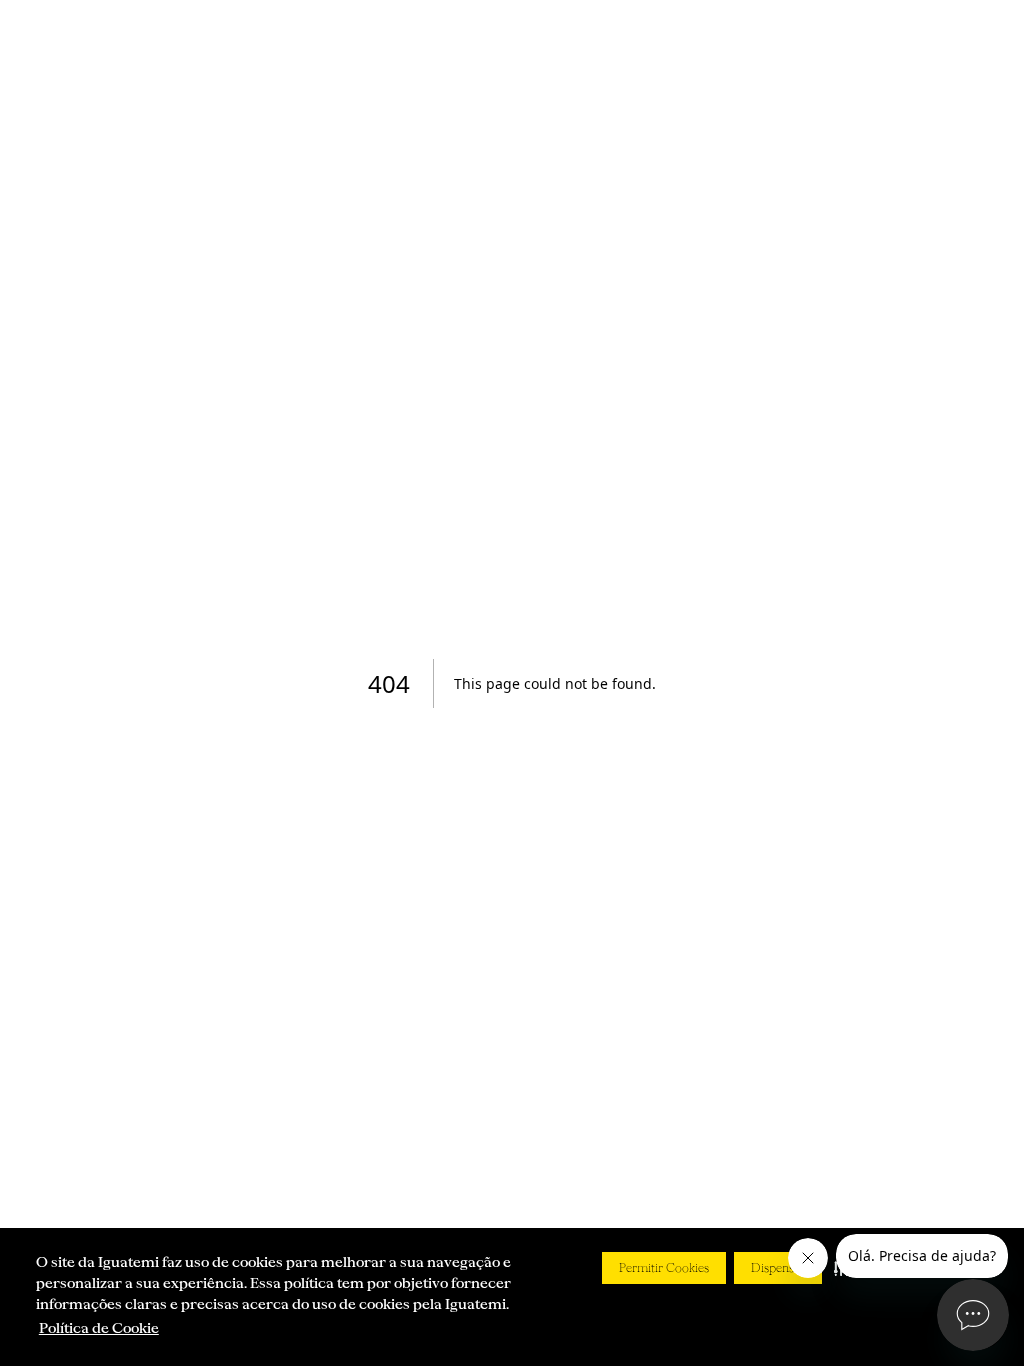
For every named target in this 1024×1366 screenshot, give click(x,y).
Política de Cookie (99, 1328)
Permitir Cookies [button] (664, 1268)
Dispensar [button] (778, 1268)
